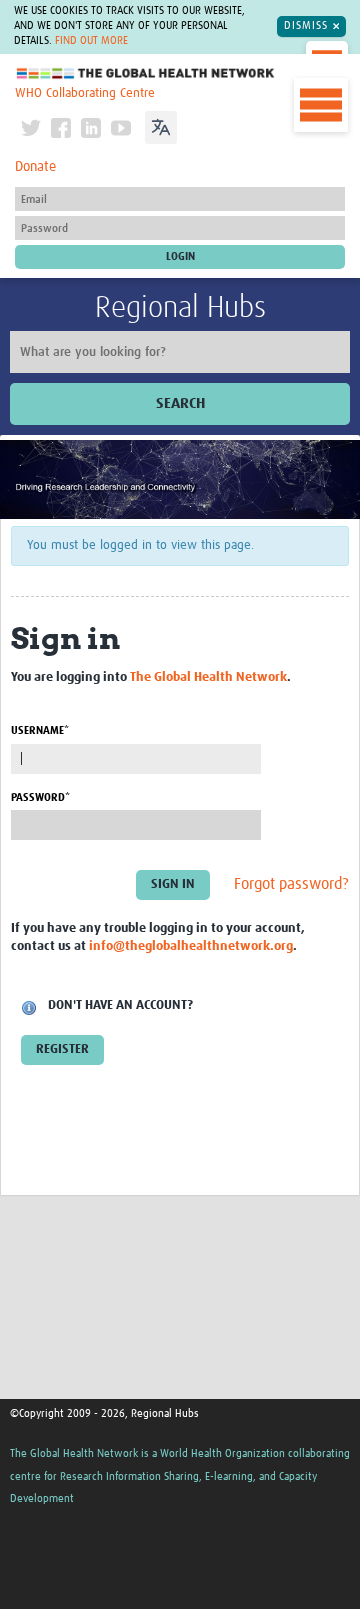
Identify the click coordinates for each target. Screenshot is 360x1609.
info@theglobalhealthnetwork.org (191, 946)
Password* (40, 797)
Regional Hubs (180, 308)
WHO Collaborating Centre (85, 93)
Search (180, 403)
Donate (35, 167)
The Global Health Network (146, 73)
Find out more (91, 41)
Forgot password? (291, 884)
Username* (40, 730)
